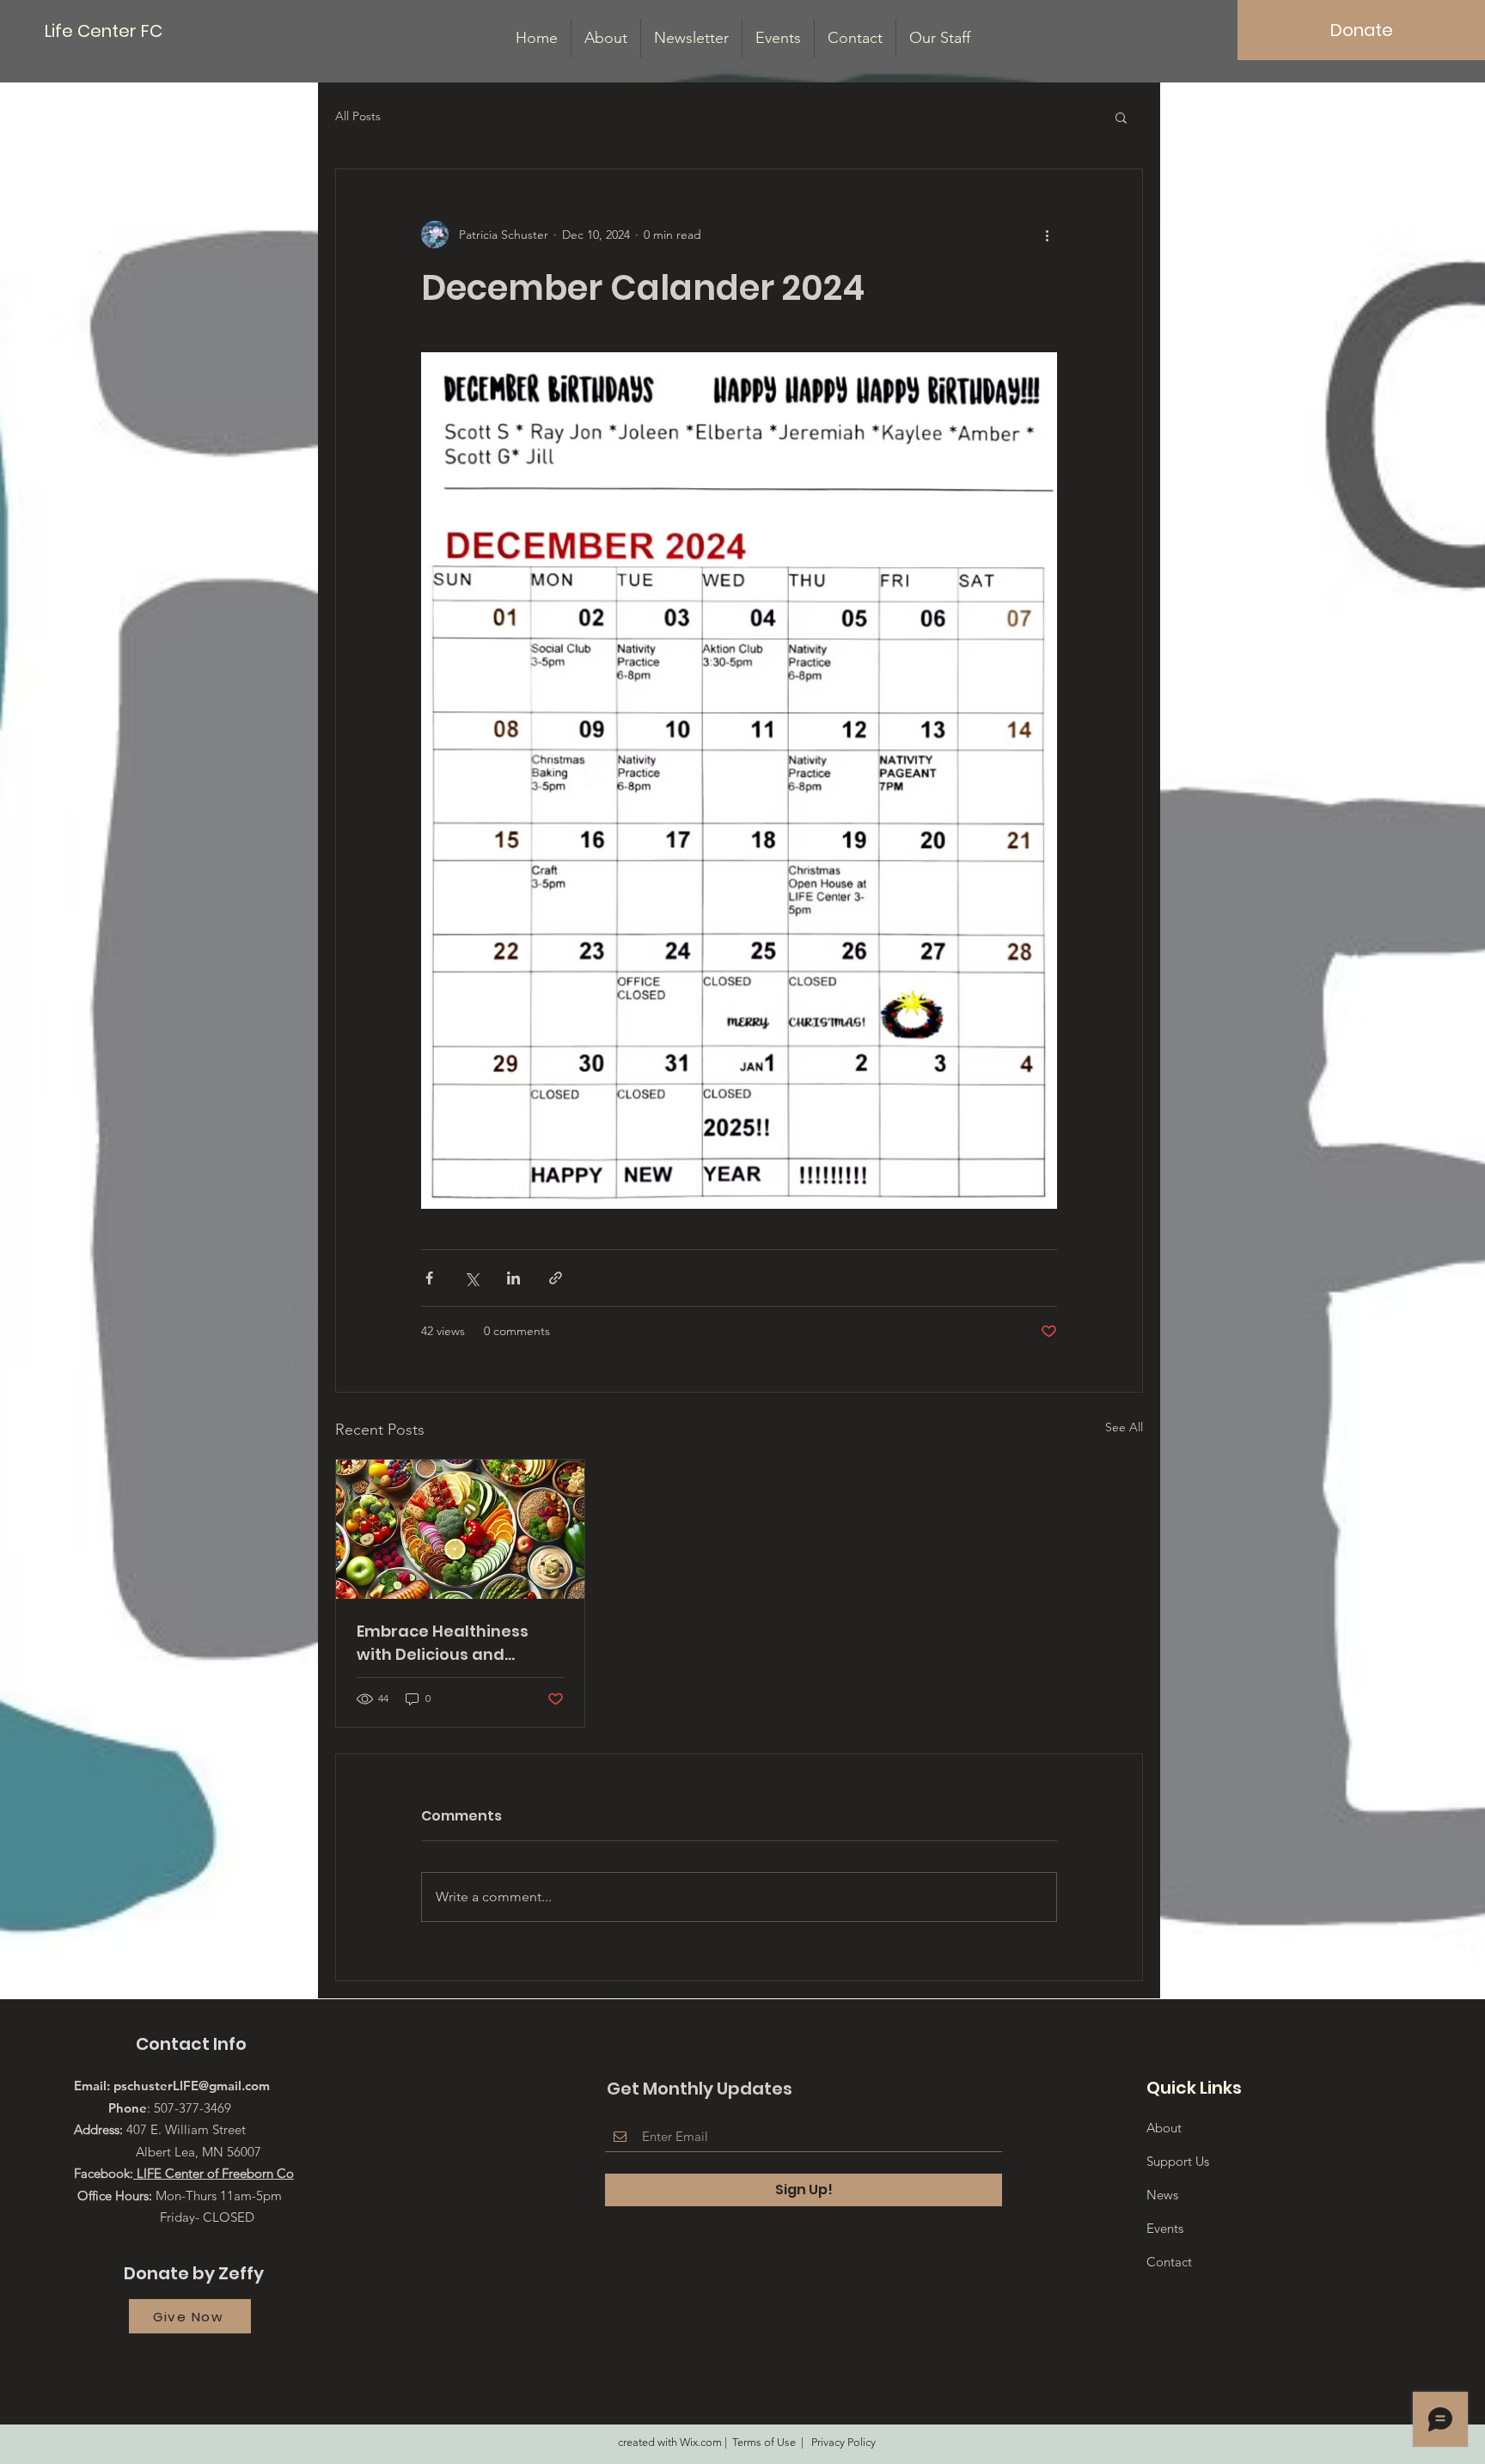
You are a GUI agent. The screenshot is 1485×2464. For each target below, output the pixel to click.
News (1162, 2195)
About (1164, 2128)
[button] (1121, 117)
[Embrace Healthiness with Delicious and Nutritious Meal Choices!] (460, 1529)
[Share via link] (556, 1278)
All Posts (358, 116)
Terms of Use (764, 2442)
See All (1124, 1427)
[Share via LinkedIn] (513, 1278)
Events (1165, 2228)
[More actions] (1047, 235)
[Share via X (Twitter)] (471, 1278)
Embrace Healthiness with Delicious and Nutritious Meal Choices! (455, 1643)
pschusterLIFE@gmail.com (192, 2086)
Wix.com (701, 2442)
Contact (1169, 2262)
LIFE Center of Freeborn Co (214, 2173)
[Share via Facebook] (429, 1278)
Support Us (1178, 2161)
